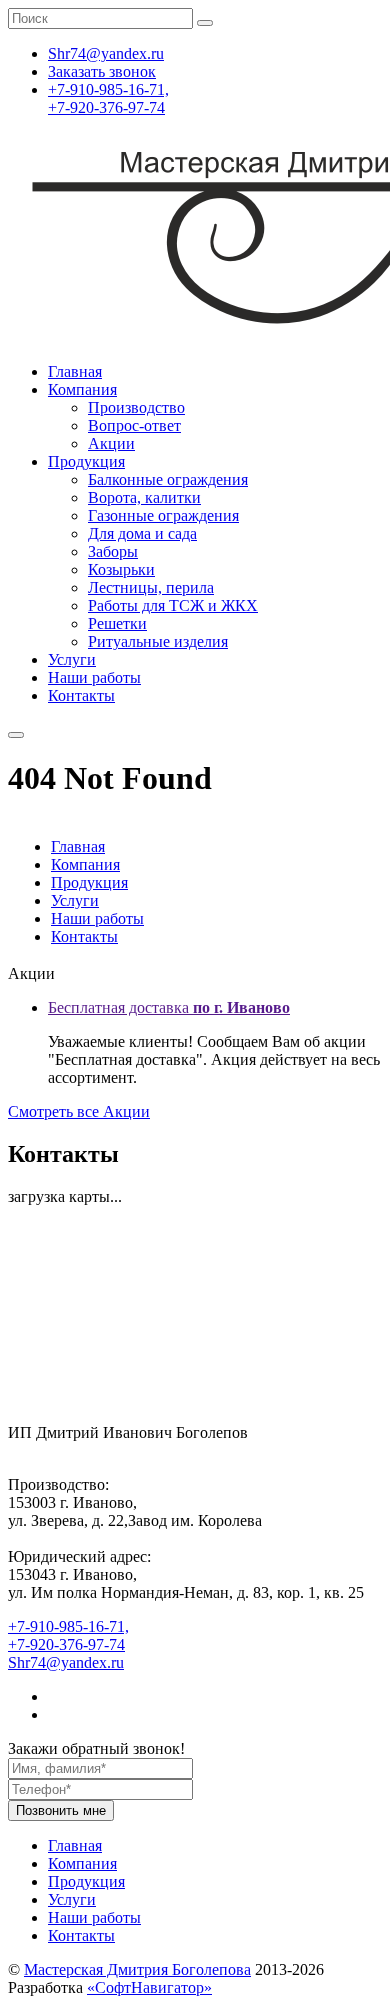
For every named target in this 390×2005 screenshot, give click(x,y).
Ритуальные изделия (158, 641)
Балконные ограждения (168, 479)
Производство (136, 407)
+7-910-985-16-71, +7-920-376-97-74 (108, 98)
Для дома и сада (142, 533)
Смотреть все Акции (79, 1111)
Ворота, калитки (144, 497)
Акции (111, 443)
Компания (82, 389)
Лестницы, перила (151, 587)
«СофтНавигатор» (149, 1987)
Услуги (72, 659)
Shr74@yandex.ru (66, 1662)
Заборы (113, 551)
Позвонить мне (61, 1810)
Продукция (86, 461)
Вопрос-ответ (134, 425)
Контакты (81, 695)
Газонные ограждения (163, 515)
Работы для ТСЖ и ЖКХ (173, 605)
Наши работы (94, 677)
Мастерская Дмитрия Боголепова (137, 1969)
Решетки (117, 623)
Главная (75, 371)
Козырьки (121, 569)
